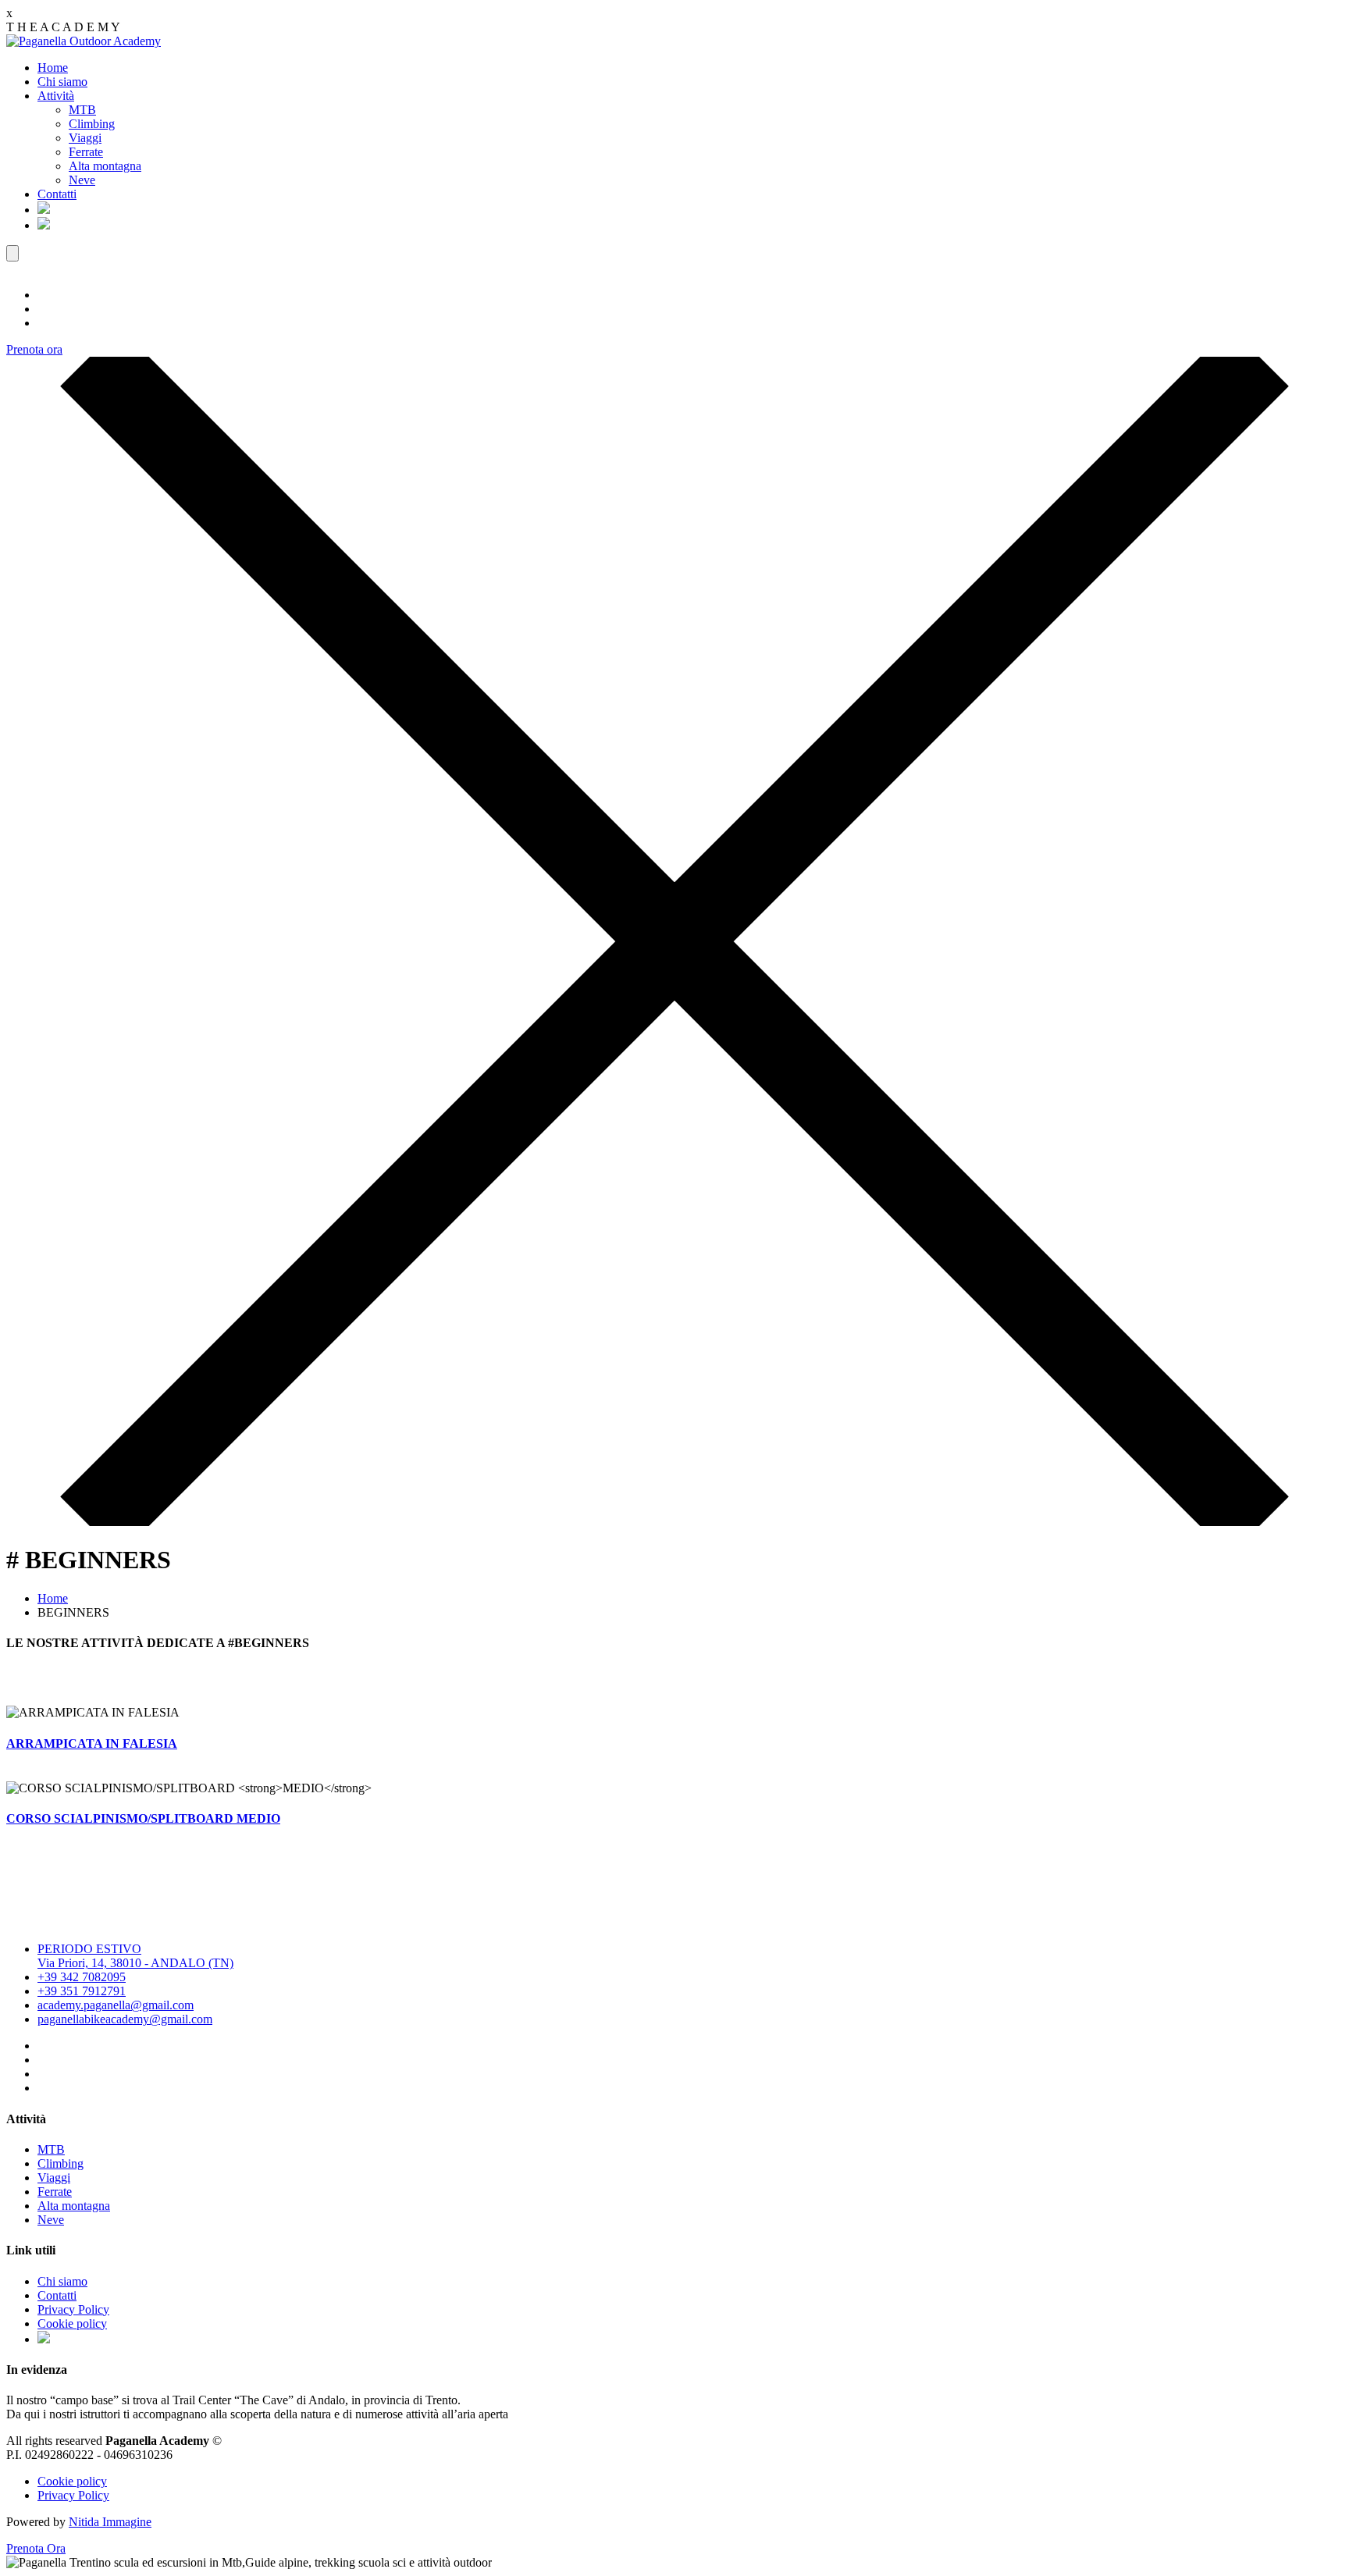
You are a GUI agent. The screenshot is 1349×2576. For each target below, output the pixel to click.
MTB (82, 110)
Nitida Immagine (110, 2522)
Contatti (57, 194)
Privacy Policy (73, 2309)
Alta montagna (105, 166)
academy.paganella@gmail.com (116, 2005)
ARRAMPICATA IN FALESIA (92, 1743)
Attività (56, 96)
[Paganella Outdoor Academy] (84, 41)
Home (53, 68)
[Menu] (12, 253)
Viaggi (85, 138)
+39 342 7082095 (82, 1977)
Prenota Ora (36, 2548)
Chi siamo (62, 82)
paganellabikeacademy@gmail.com (125, 2019)
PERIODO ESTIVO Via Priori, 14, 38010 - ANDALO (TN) (135, 1956)
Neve (82, 180)
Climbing (92, 124)
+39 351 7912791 (82, 1991)
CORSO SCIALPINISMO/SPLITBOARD (143, 1818)
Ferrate (86, 152)
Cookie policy (72, 2323)
